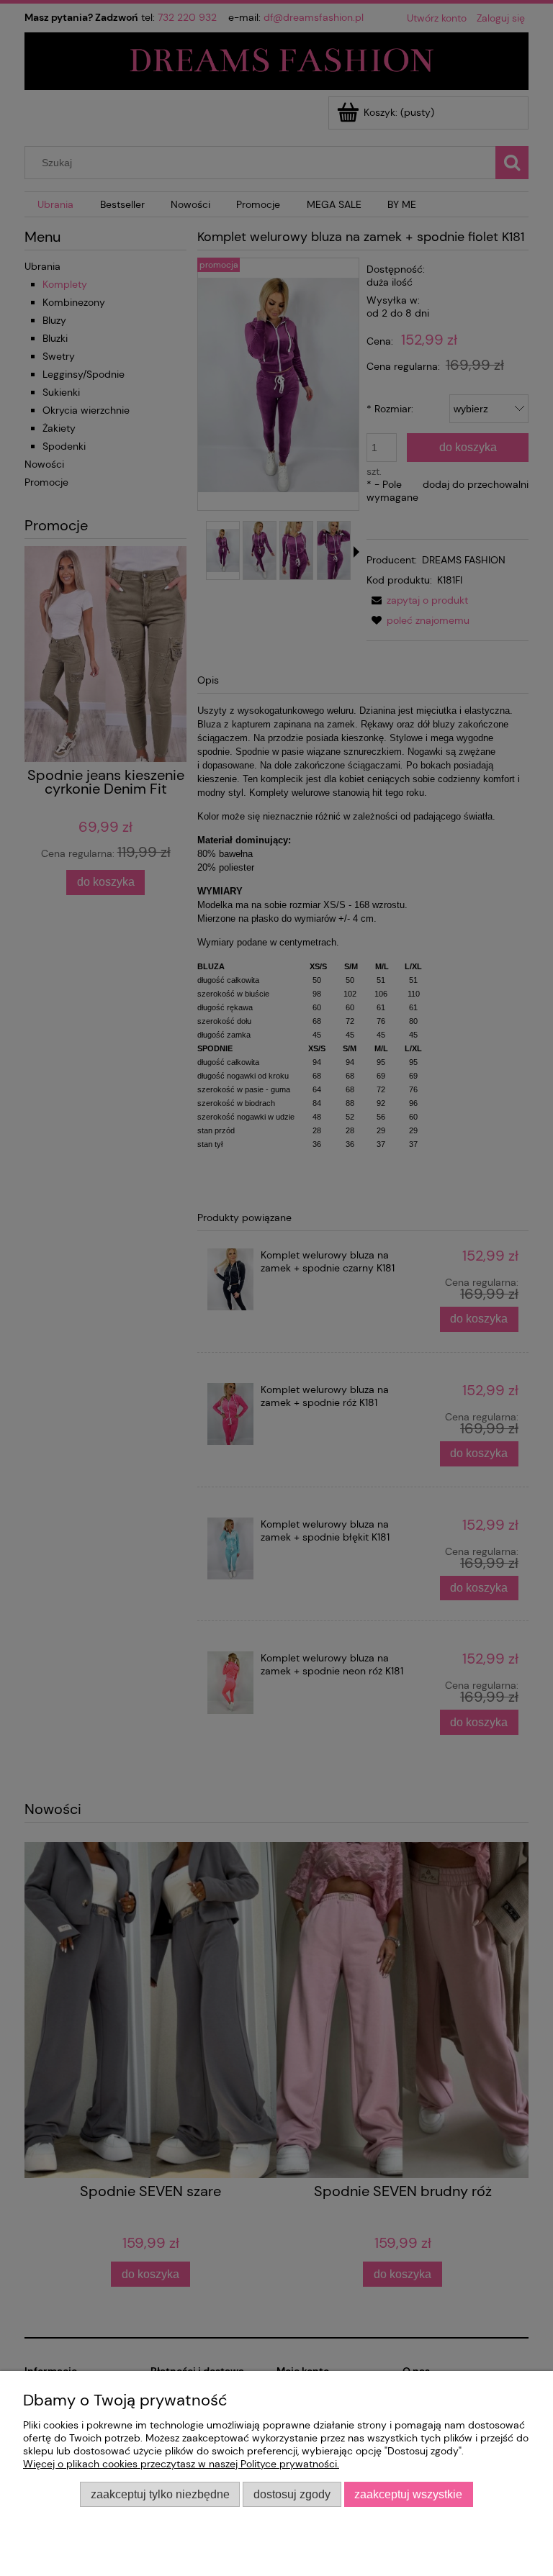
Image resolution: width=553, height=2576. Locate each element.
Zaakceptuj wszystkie (408, 2494)
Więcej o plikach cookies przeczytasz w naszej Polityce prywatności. (181, 2464)
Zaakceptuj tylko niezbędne (160, 2494)
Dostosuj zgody (292, 2494)
